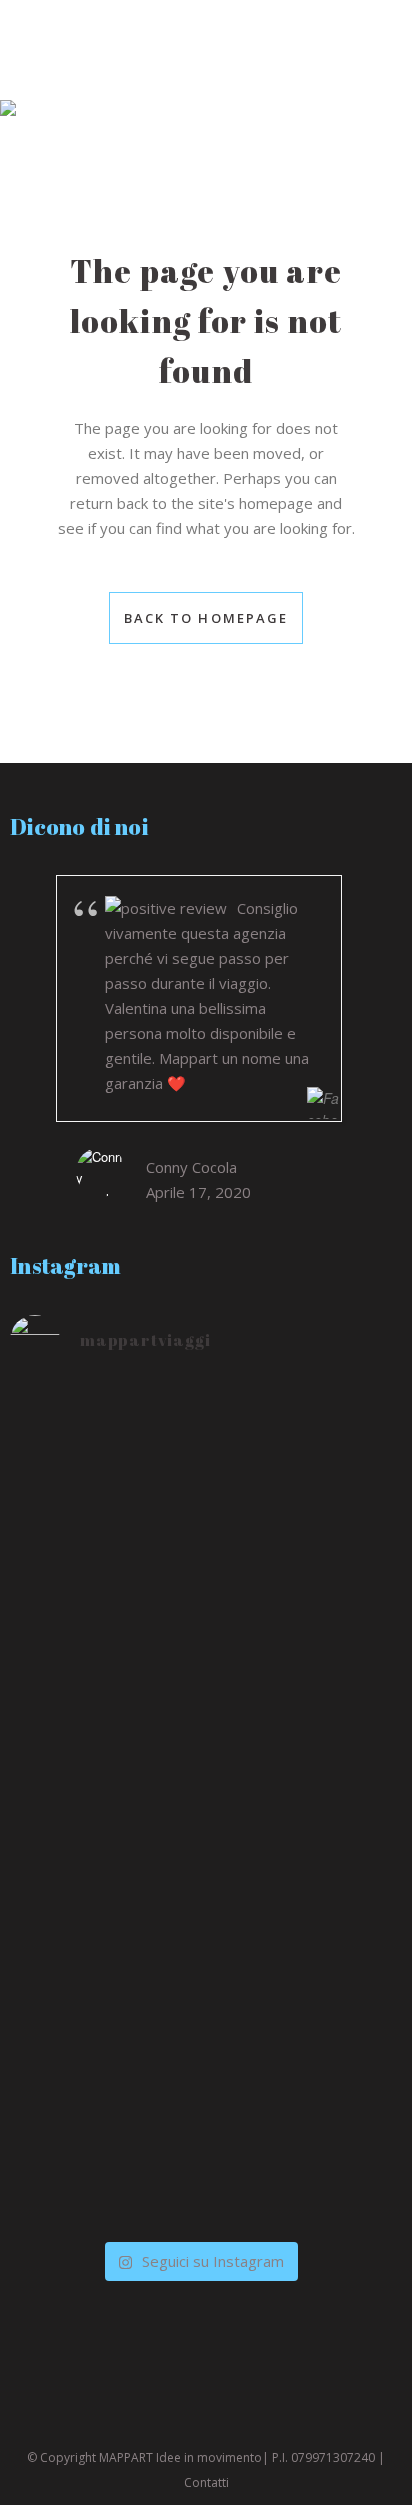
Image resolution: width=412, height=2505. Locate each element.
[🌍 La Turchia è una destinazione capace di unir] (199, 1522)
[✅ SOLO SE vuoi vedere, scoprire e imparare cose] (199, 1728)
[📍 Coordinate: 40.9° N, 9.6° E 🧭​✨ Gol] (199, 2115)
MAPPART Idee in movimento (180, 2457)
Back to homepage (206, 618)
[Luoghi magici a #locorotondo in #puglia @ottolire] (199, 1850)
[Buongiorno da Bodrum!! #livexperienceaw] (199, 2217)
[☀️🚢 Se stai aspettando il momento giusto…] (199, 1965)
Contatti (206, 2482)
